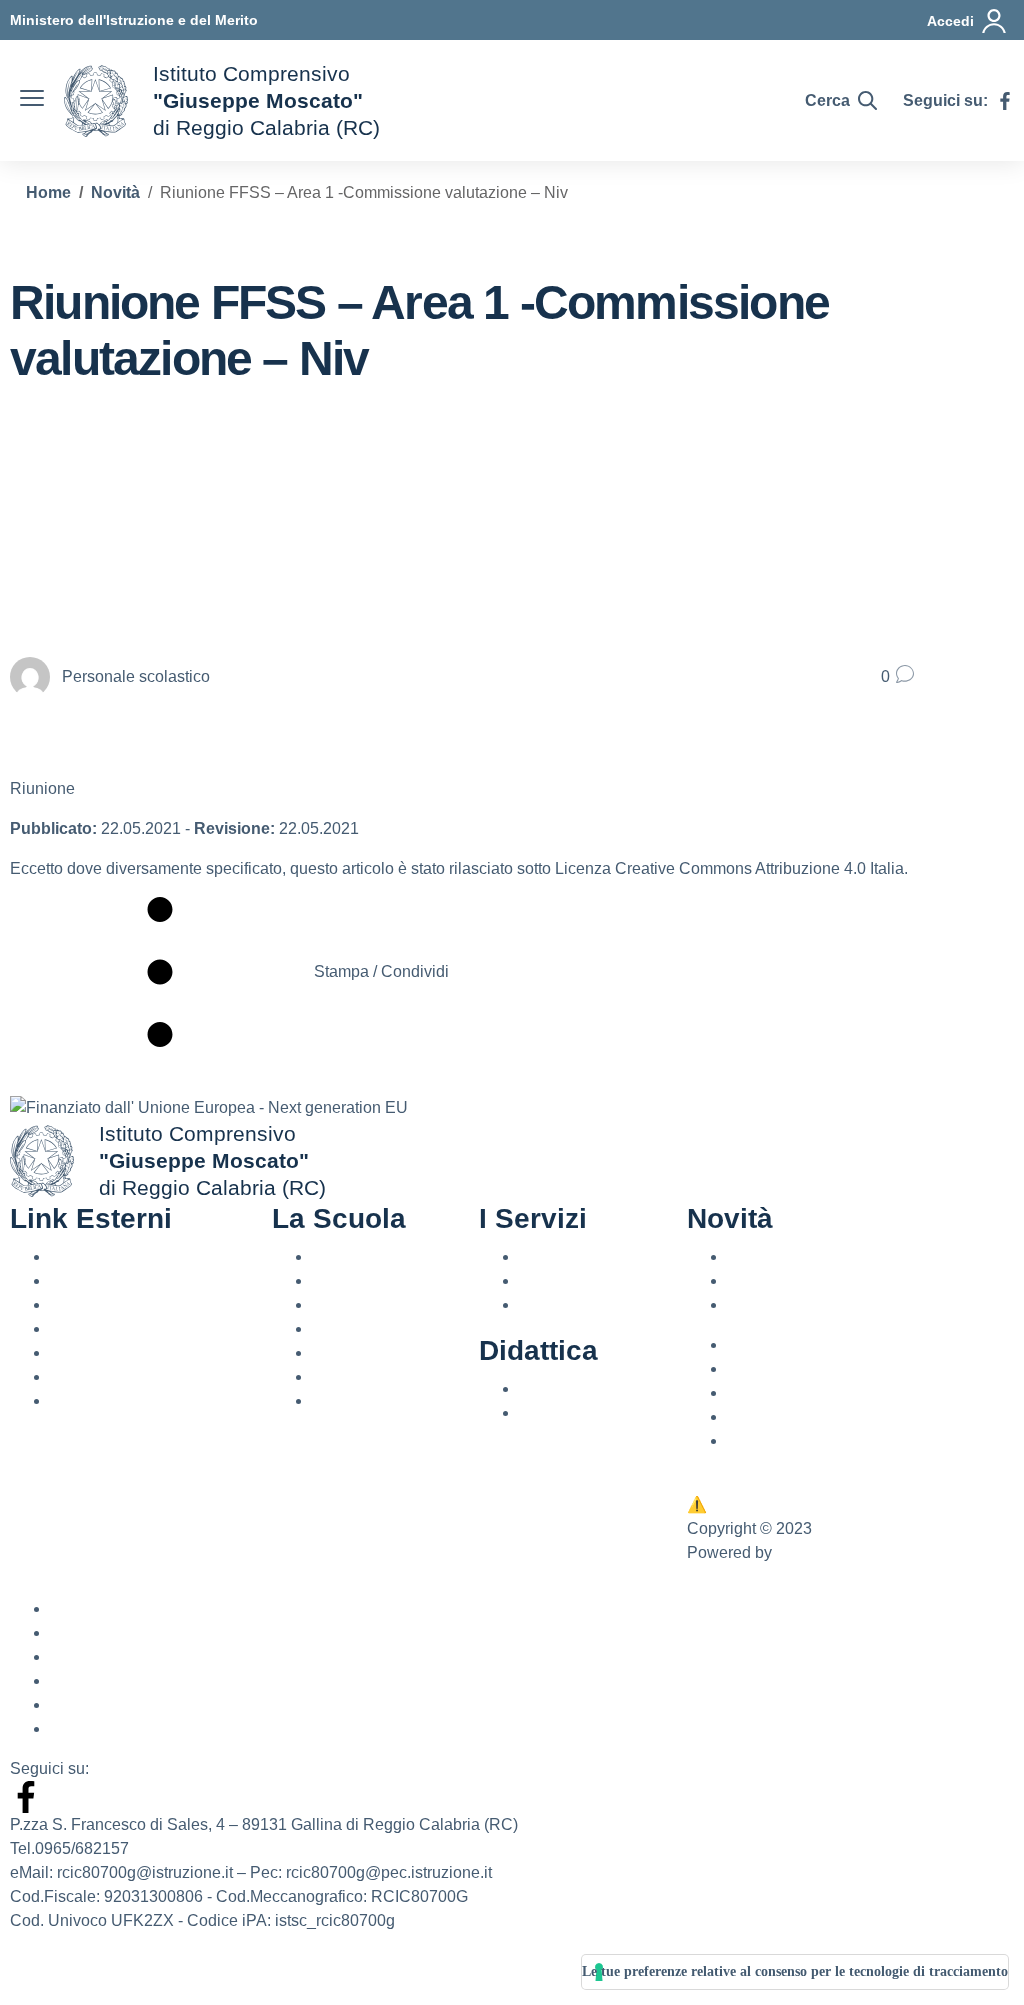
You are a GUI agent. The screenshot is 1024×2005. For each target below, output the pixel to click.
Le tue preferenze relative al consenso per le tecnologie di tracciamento (795, 1971)
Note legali (88, 1728)
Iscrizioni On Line (111, 1352)
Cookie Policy (99, 1704)
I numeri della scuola (385, 1328)
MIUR (70, 1256)
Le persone (352, 1304)
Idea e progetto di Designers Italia (129, 1976)
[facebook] (1005, 101)
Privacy (753, 1440)
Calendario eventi (790, 1304)
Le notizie (761, 1256)
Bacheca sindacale (795, 1392)
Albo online (767, 1368)
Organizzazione (368, 1376)
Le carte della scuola (385, 1352)
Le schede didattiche (592, 1412)
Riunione (42, 788)
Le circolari (766, 1280)
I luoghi (338, 1280)
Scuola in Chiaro (109, 1328)
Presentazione (363, 1256)
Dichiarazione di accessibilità (154, 1656)
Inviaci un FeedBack (771, 1504)
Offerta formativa (577, 1388)
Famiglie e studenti (586, 1280)
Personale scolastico (593, 1256)
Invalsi (73, 1376)
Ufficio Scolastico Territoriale (151, 1304)
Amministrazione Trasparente (831, 1344)
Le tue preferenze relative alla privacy (819, 1480)
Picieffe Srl (814, 1552)
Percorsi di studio (580, 1304)
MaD (744, 1416)
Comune (80, 1400)
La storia (342, 1400)
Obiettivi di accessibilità (133, 1680)
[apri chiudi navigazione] (32, 101)
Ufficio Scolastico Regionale (150, 1280)
